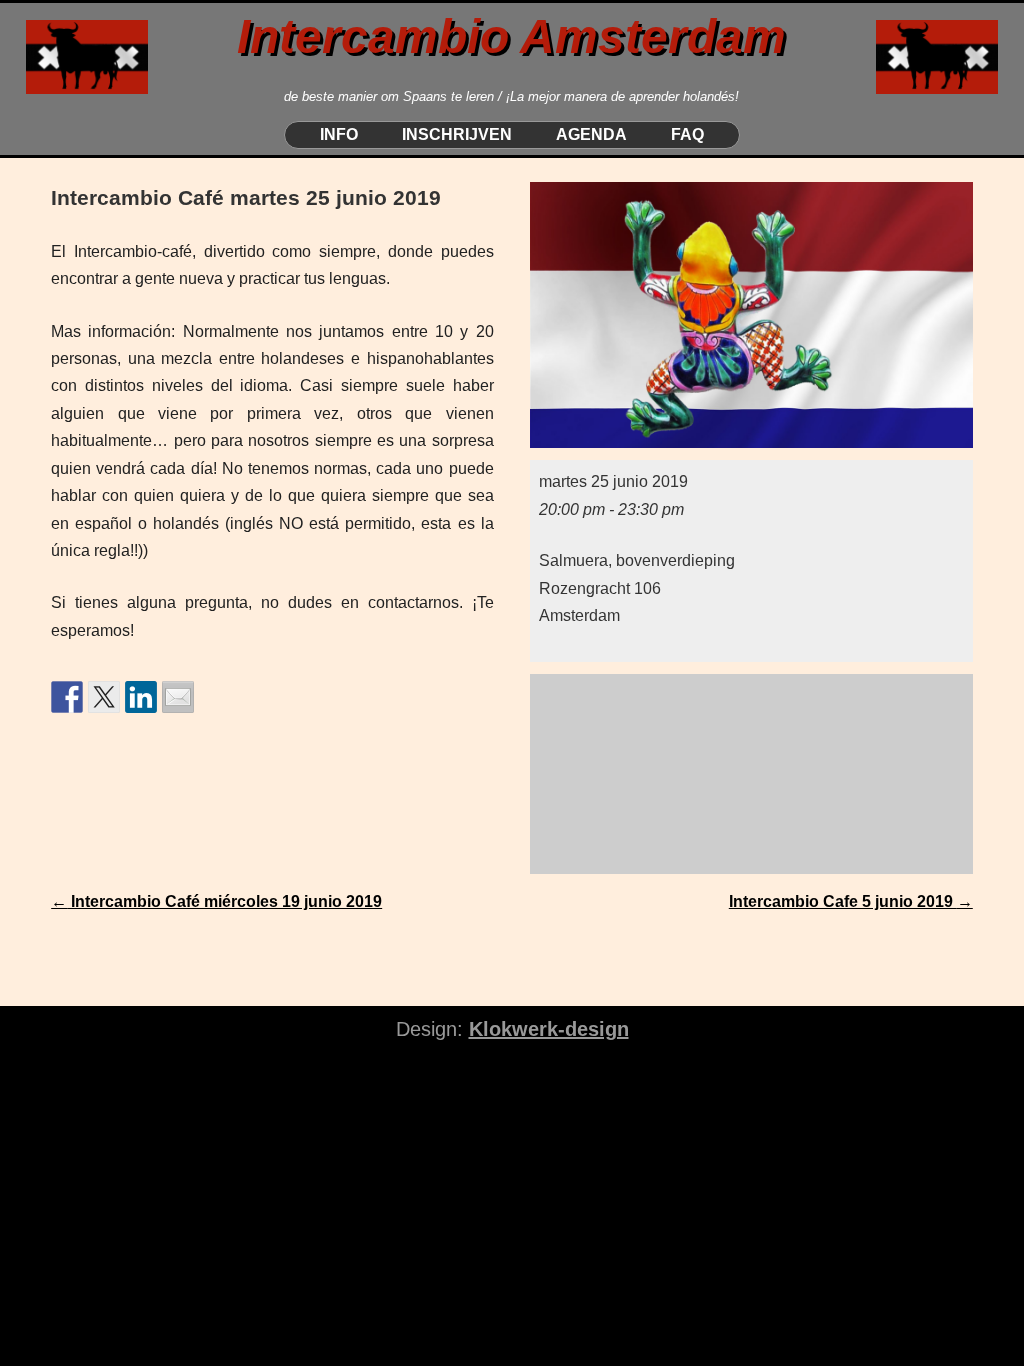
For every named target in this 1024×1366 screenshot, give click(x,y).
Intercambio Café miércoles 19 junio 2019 (216, 901)
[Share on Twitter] (104, 697)
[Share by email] (178, 697)
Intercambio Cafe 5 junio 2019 (851, 901)
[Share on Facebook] (67, 697)
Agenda (591, 135)
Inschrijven (457, 135)
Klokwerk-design (549, 1029)
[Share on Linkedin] (141, 697)
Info (339, 135)
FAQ (687, 135)
